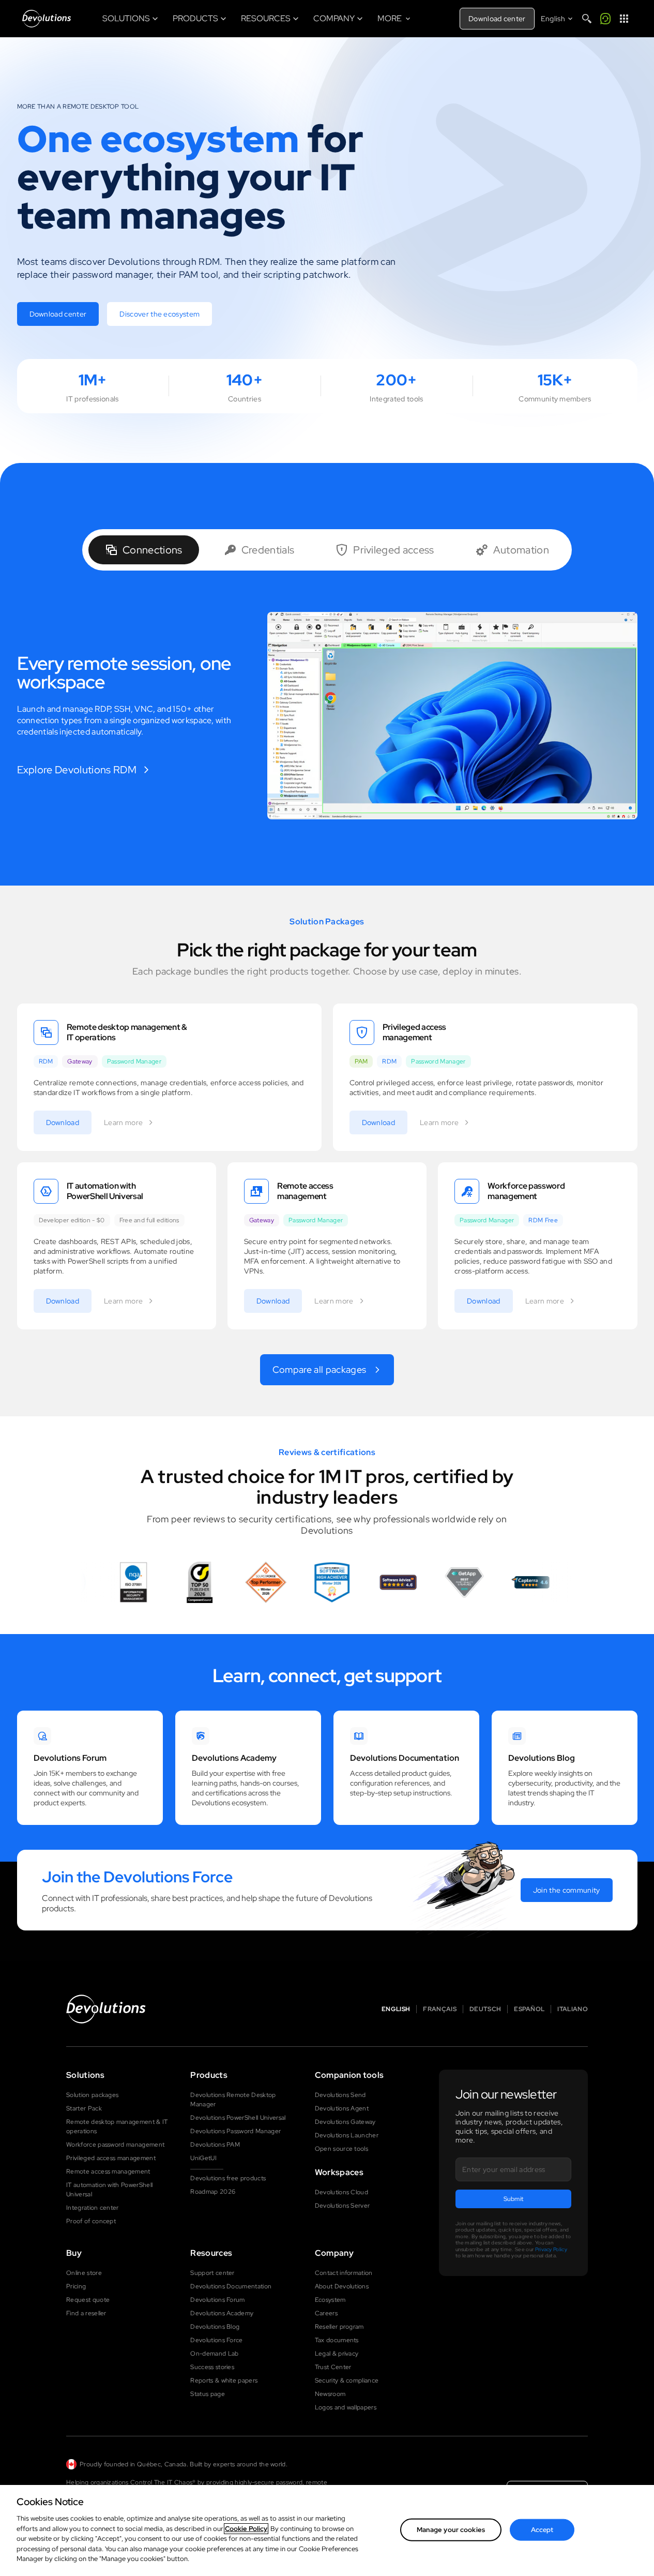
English (396, 2009)
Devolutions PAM (215, 2145)
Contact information (344, 2273)
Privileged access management (111, 2158)
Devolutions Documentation (231, 2286)
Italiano (573, 2009)
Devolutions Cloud (341, 2192)
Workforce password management (115, 2145)
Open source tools (341, 2149)
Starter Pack (84, 2108)
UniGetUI (203, 2158)
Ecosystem (330, 2300)
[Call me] (605, 19)
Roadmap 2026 (213, 2192)
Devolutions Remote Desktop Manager (233, 2100)
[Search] (587, 19)
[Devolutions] (47, 19)
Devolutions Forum (217, 2300)
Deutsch (485, 2009)
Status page (208, 2394)
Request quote (88, 2300)
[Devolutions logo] (106, 2009)
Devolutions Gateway (345, 2122)
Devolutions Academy (222, 2313)
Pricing (76, 2286)
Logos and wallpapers (346, 2407)
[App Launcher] (624, 19)
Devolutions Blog (215, 2327)
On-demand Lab (214, 2354)
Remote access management (108, 2171)
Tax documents (337, 2340)
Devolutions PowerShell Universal (238, 2118)
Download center (497, 19)
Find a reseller (86, 2313)
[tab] (144, 550)
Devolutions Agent (342, 2108)
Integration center (93, 2208)
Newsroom (330, 2394)
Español (529, 2009)
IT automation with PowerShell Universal (109, 2190)
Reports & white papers (224, 2380)
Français (440, 2009)
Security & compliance (347, 2380)
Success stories (212, 2367)
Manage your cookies (451, 2530)
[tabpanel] (327, 716)
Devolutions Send (340, 2095)
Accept (542, 2530)
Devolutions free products (228, 2178)
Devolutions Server (343, 2206)
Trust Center (333, 2367)
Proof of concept (91, 2221)
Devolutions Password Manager (235, 2131)
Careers (326, 2313)
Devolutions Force (216, 2340)
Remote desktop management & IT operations (117, 2126)
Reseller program (339, 2327)
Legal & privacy (337, 2354)
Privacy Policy (551, 2249)
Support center (212, 2273)
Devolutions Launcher (347, 2135)
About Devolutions (342, 2286)
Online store (84, 2273)
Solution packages (92, 2095)
